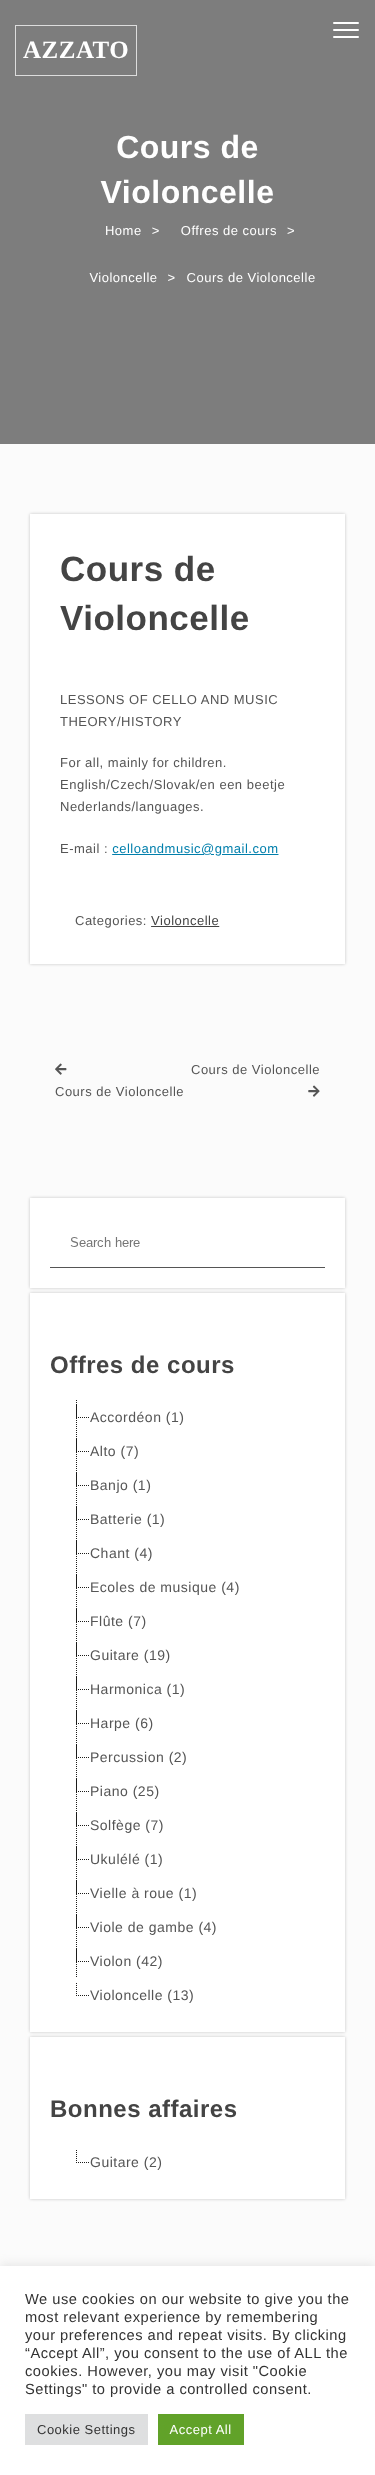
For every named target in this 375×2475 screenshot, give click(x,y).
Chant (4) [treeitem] (121, 1553)
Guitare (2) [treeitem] (126, 2162)
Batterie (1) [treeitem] (127, 1519)
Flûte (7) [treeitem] (118, 1621)
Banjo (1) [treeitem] (120, 1485)
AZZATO (76, 50)
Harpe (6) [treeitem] (122, 1723)
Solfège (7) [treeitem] (127, 1825)
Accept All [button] (201, 2429)
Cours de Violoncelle (155, 594)
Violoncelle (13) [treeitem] (142, 1995)
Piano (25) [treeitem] (125, 1791)
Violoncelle (185, 920)
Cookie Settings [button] (86, 2429)
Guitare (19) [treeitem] (130, 1655)
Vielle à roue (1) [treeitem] (143, 1893)
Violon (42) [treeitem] (126, 1961)
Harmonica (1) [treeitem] (137, 1689)
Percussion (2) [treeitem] (138, 1757)
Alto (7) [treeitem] (114, 1451)
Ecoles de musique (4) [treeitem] (165, 1587)
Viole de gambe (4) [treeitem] (153, 1927)
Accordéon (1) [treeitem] (137, 1417)
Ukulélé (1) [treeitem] (126, 1859)
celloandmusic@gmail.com (195, 848)
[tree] (187, 1706)
